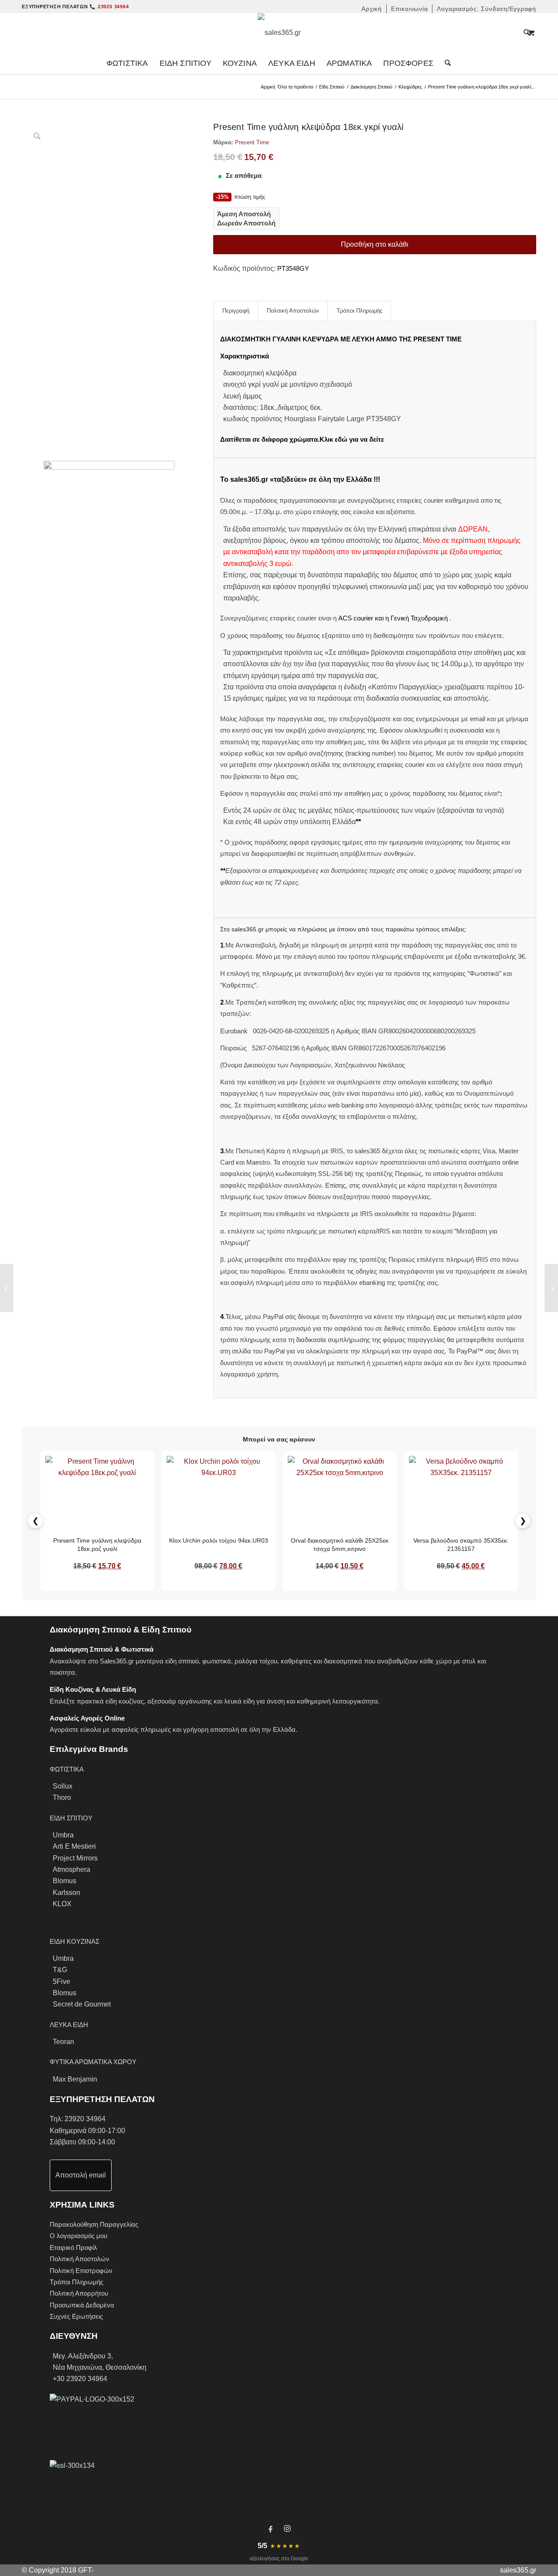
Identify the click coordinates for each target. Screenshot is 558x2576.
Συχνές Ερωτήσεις (76, 2316)
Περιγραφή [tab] (236, 311)
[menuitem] (372, 9)
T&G (60, 1970)
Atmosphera (71, 1869)
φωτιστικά (217, 1661)
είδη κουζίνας (125, 1701)
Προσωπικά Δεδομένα (82, 2305)
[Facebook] (271, 2528)
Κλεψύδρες (410, 87)
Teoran (63, 2042)
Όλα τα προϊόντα (295, 87)
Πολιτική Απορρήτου (79, 2293)
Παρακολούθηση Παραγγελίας (94, 2224)
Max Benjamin (75, 2079)
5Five (61, 1981)
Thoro (62, 1797)
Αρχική (268, 87)
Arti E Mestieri (74, 1846)
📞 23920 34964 (109, 7)
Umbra (63, 1835)
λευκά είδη (239, 1701)
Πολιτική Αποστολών (80, 2259)
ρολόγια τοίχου (256, 1661)
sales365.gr (518, 2570)
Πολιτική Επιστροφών (81, 2271)
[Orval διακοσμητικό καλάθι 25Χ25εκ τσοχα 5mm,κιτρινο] (7, 1288)
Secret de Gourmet (82, 2004)
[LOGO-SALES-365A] (279, 33)
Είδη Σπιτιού (332, 87)
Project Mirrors (75, 1858)
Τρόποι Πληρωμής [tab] (359, 311)
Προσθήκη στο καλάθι (375, 244)
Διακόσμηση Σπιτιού (371, 87)
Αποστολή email (81, 2175)
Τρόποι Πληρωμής (77, 2282)
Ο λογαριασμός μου (78, 2236)
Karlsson (66, 1893)
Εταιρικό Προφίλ (73, 2247)
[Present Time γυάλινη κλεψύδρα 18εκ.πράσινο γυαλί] (551, 1288)
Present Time (252, 142)
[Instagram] (287, 2528)
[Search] (445, 63)
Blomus (65, 1881)
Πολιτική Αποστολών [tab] (293, 311)
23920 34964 (85, 2119)
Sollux (63, 1786)
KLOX (62, 1904)
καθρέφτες (296, 1661)
